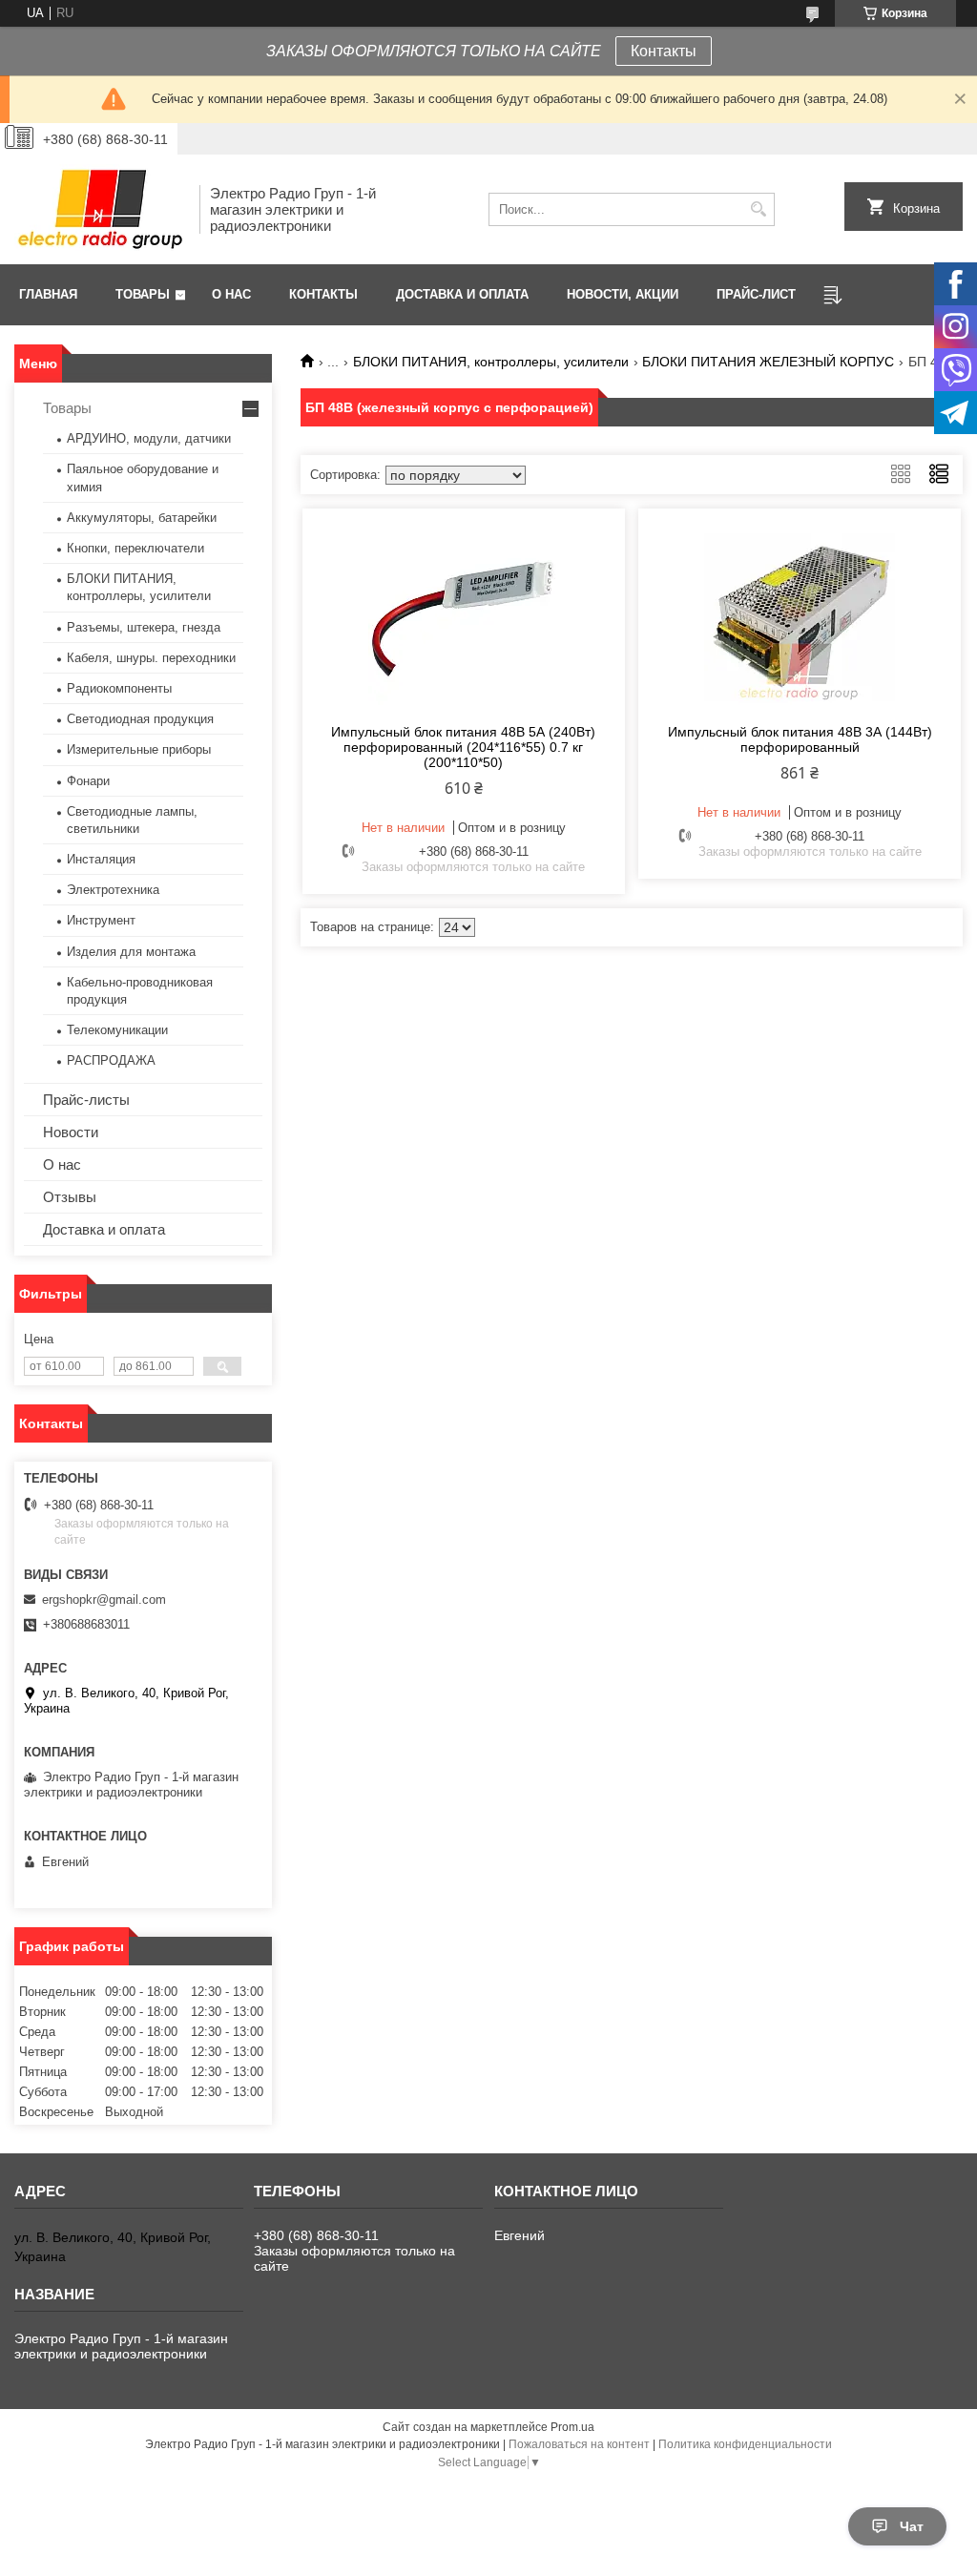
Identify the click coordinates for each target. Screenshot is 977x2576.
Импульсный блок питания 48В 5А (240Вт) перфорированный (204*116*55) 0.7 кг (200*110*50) (463, 747)
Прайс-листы (86, 1100)
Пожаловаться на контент (579, 2444)
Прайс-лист (756, 294)
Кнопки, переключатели (135, 548)
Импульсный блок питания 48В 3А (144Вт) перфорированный (800, 739)
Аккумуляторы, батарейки (142, 518)
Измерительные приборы (139, 749)
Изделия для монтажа (131, 952)
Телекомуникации (117, 1030)
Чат (912, 2526)
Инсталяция (101, 859)
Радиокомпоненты (119, 688)
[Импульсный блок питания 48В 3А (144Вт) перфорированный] (800, 613)
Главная (48, 294)
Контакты (664, 51)
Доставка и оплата (462, 294)
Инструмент (101, 920)
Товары (143, 294)
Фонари (88, 781)
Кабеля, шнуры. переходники (151, 658)
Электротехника (113, 890)
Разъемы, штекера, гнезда (144, 627)
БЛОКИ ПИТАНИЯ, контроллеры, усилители (491, 362)
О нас (231, 294)
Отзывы (70, 1197)
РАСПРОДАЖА (111, 1060)
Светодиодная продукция (140, 719)
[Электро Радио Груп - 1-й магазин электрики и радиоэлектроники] (100, 209)
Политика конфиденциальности (745, 2444)
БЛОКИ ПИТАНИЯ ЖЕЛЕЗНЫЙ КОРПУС (768, 362)
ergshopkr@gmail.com (104, 1600)
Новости (71, 1132)
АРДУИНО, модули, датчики (149, 438)
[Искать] (758, 209)
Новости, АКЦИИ (623, 294)
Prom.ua (572, 2427)
